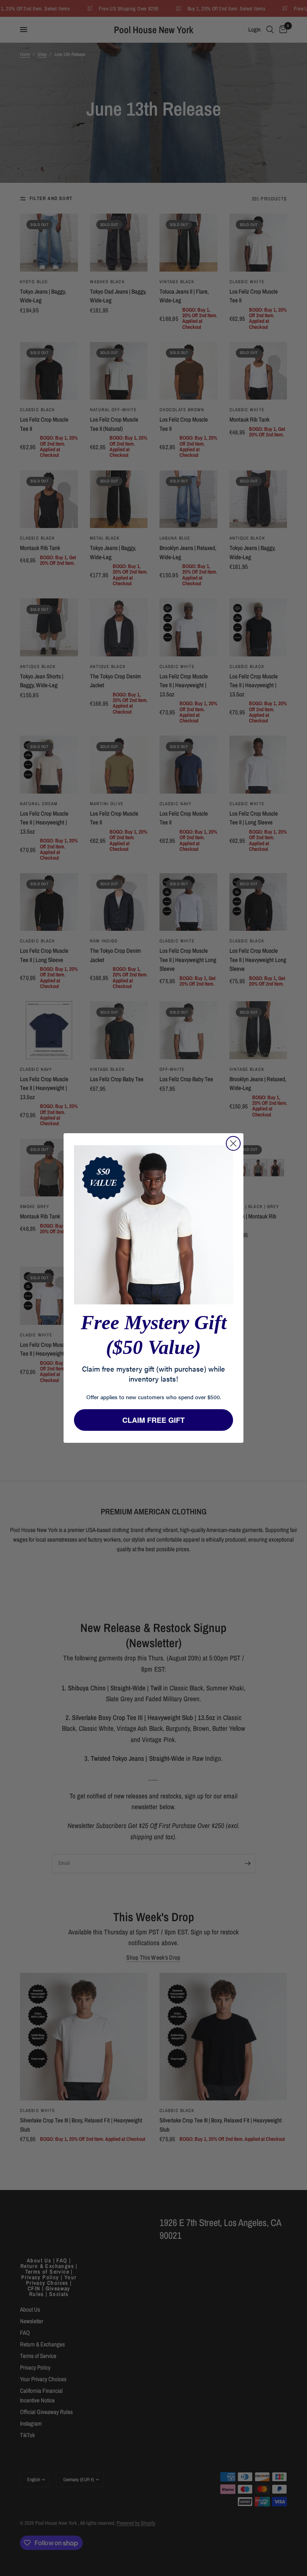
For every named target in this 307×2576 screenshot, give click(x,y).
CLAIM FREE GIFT (153, 1420)
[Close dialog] (233, 1143)
